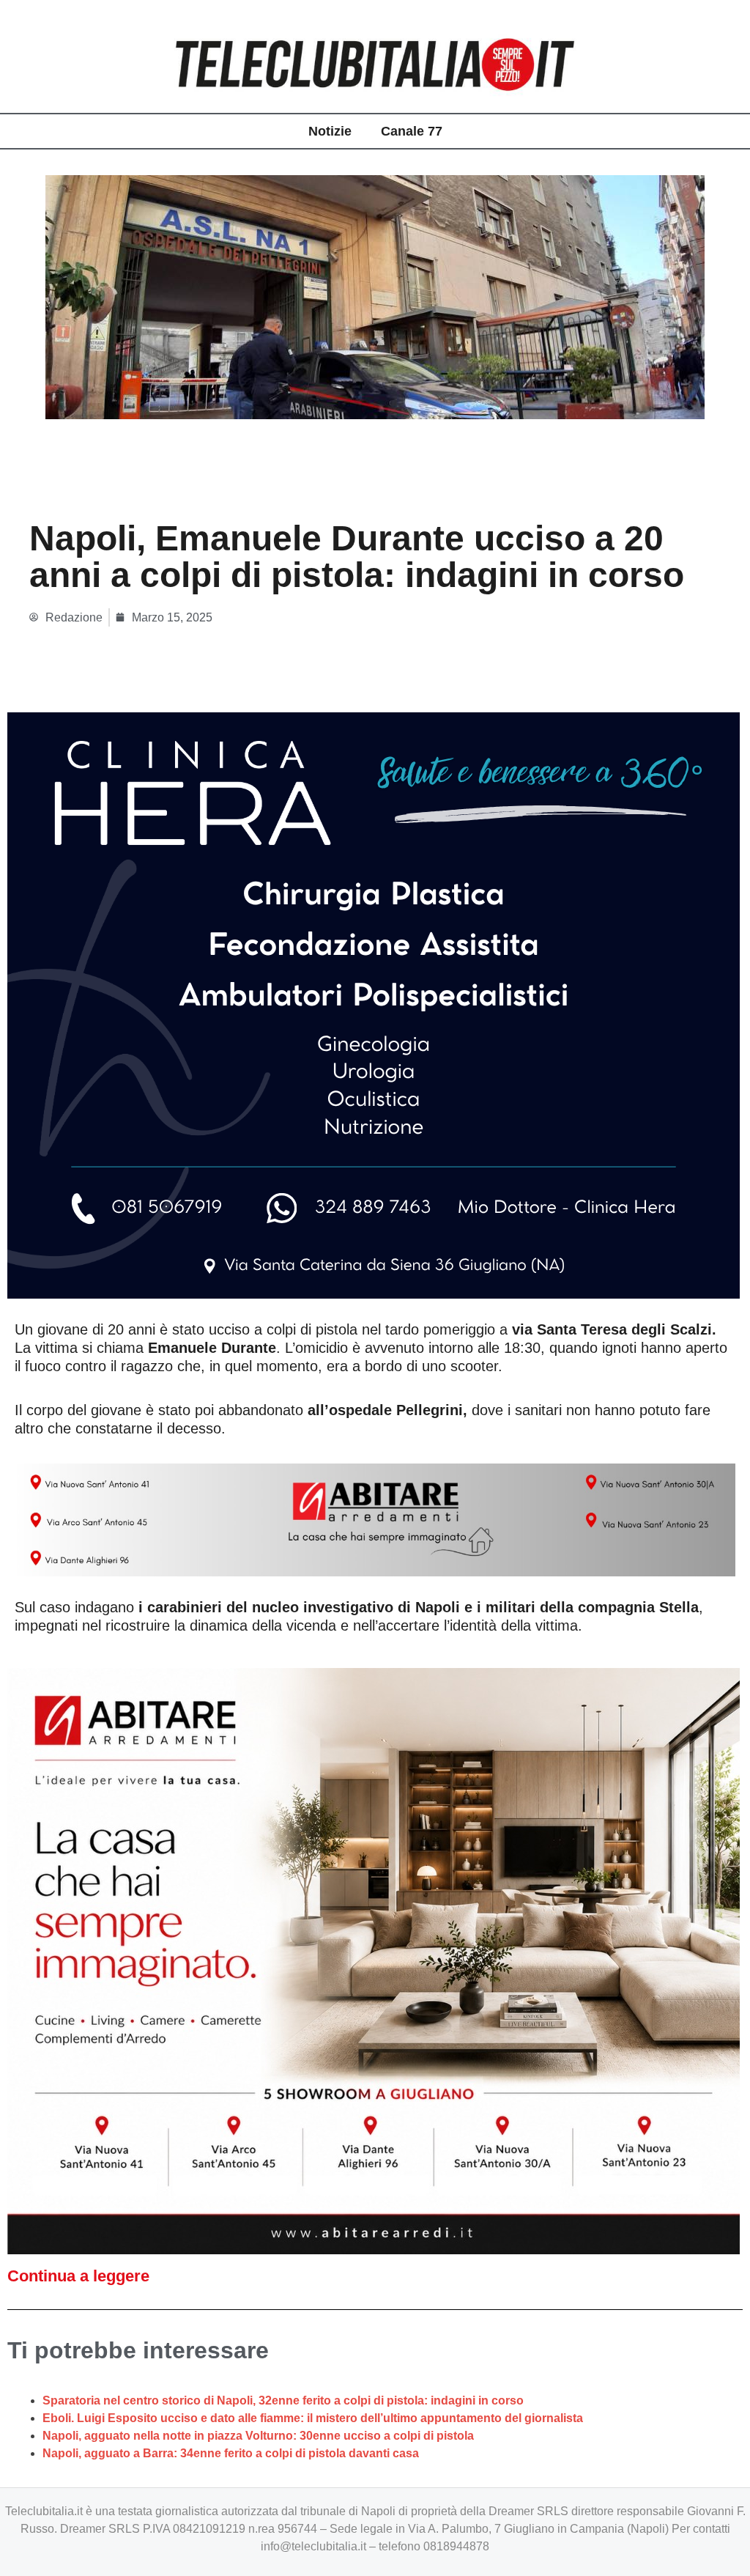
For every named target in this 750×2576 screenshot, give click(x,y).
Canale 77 (412, 131)
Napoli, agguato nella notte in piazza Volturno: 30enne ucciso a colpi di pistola (258, 2436)
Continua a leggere (78, 2276)
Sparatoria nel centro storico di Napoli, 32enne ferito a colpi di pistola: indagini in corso (283, 2400)
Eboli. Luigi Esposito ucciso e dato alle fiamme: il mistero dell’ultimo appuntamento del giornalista (313, 2418)
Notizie (330, 131)
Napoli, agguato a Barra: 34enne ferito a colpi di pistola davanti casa (231, 2453)
